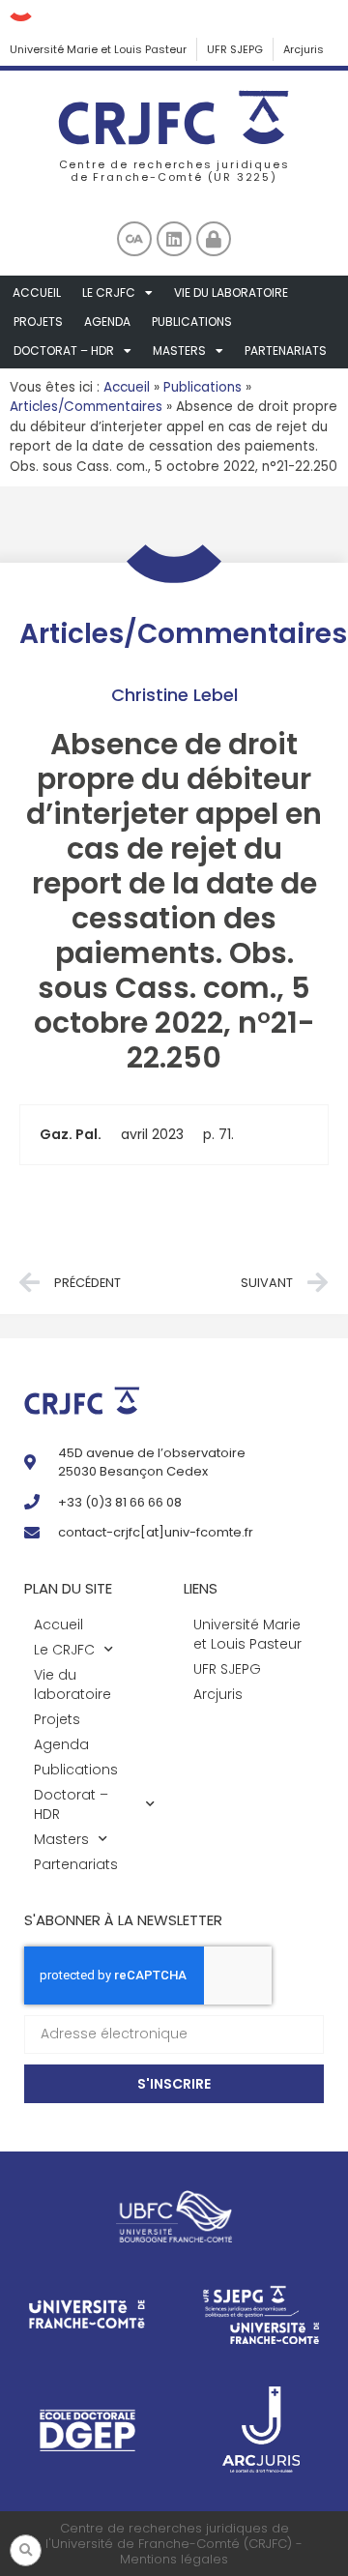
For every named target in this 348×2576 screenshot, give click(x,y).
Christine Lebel (174, 695)
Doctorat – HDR (64, 351)
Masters (179, 351)
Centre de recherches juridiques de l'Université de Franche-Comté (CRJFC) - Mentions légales (174, 2543)
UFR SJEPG (235, 49)
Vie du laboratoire (231, 293)
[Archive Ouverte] (134, 239)
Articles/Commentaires (86, 407)
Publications (192, 322)
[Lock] (214, 239)
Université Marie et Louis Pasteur (98, 49)
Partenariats (286, 351)
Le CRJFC (109, 293)
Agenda (107, 322)
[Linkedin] (174, 239)
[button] (26, 2550)
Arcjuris (304, 49)
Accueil (37, 293)
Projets (38, 322)
